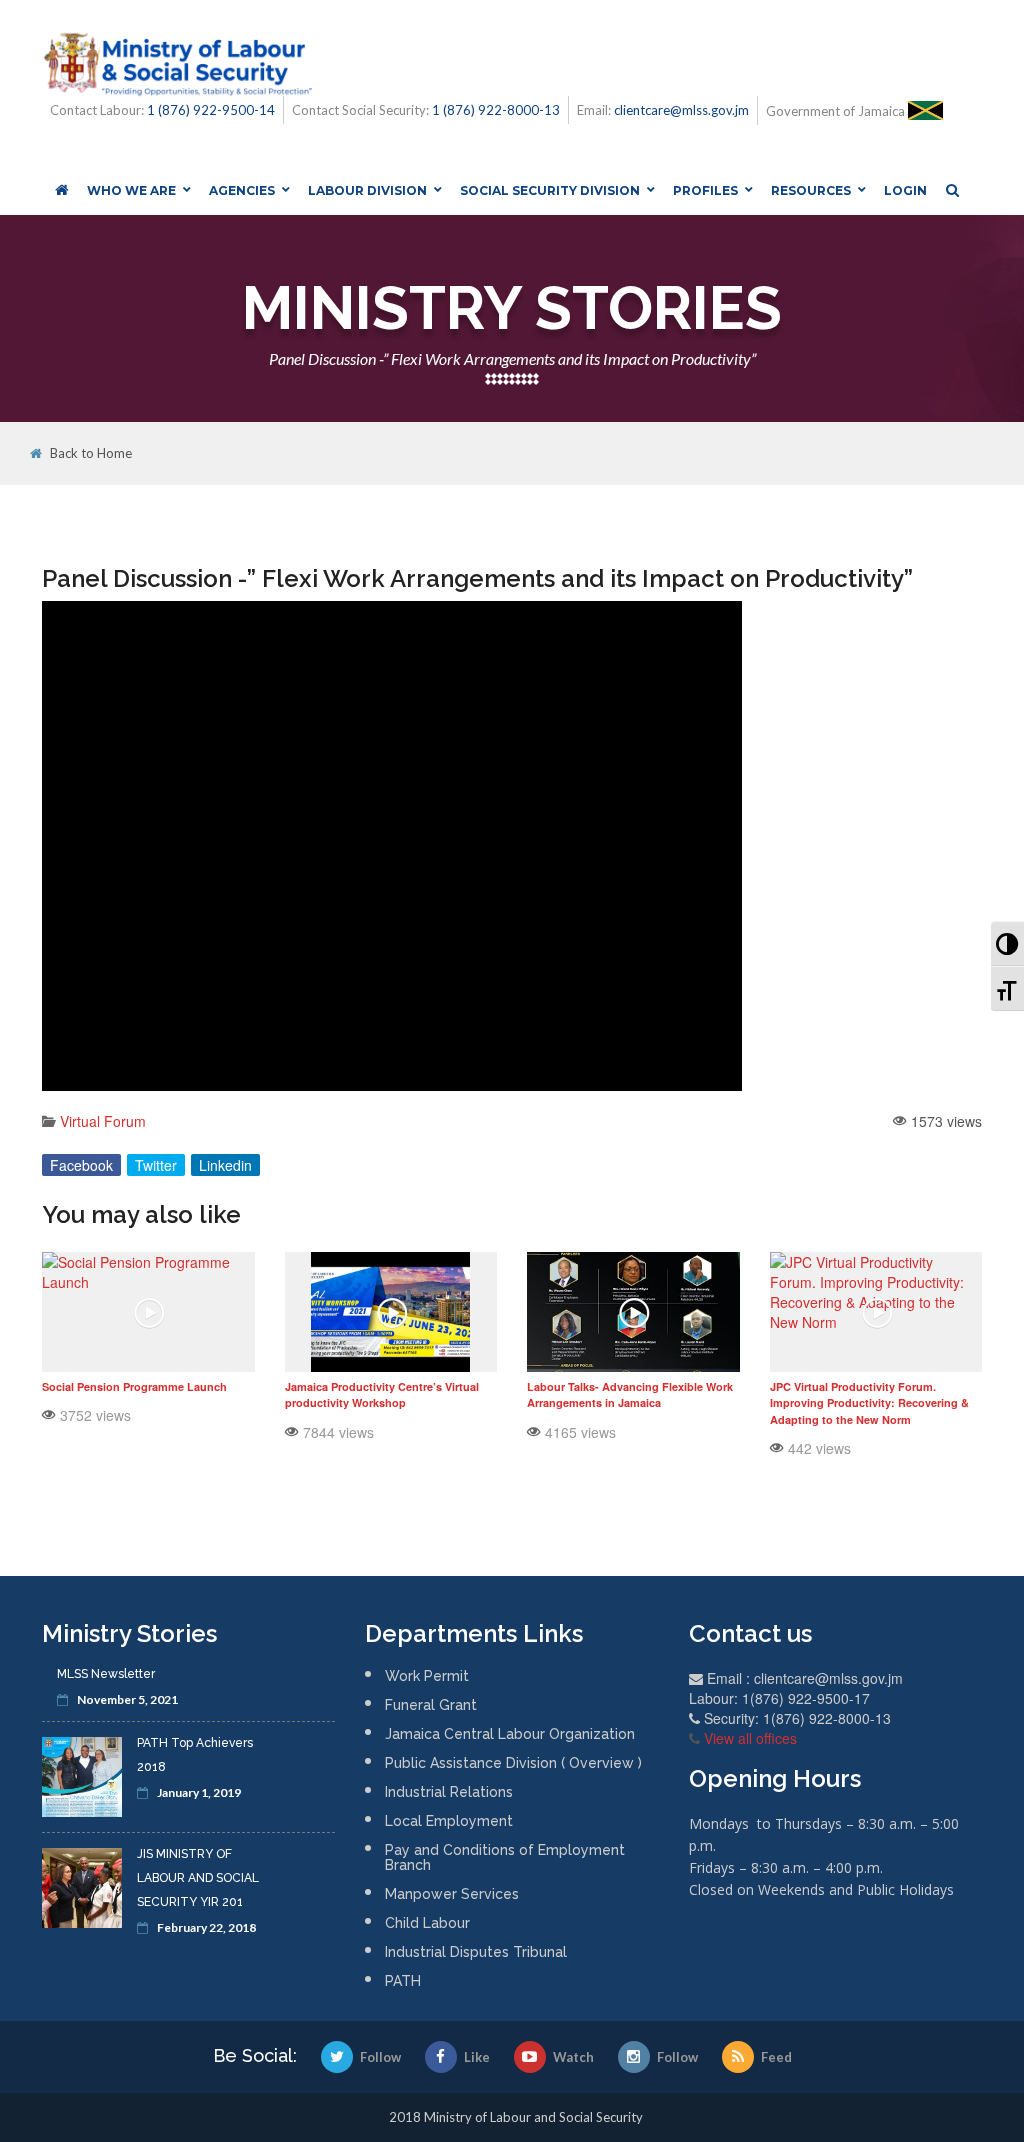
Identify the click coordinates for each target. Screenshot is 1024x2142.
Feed (776, 2057)
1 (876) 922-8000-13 (496, 110)
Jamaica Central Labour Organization (510, 1734)
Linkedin (225, 1165)
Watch (573, 2057)
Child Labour (427, 1923)
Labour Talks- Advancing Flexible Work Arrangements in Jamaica (630, 1395)
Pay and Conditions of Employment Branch (505, 1857)
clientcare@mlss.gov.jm (681, 110)
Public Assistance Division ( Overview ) (513, 1763)
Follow (380, 2057)
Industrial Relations (449, 1792)
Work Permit (427, 1676)
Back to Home (91, 453)
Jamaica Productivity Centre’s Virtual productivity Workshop (382, 1395)
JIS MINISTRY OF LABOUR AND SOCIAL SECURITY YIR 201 (198, 1878)
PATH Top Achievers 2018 (195, 1755)
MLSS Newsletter (106, 1674)
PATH (403, 1981)
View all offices (750, 1738)
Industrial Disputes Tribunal (476, 1952)
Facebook (81, 1165)
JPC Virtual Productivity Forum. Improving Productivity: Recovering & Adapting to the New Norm (869, 1403)
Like (477, 2057)
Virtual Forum (103, 1121)
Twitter (156, 1165)
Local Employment (449, 1821)
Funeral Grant (431, 1705)
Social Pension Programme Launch (134, 1386)
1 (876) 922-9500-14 (211, 110)
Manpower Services (452, 1894)
